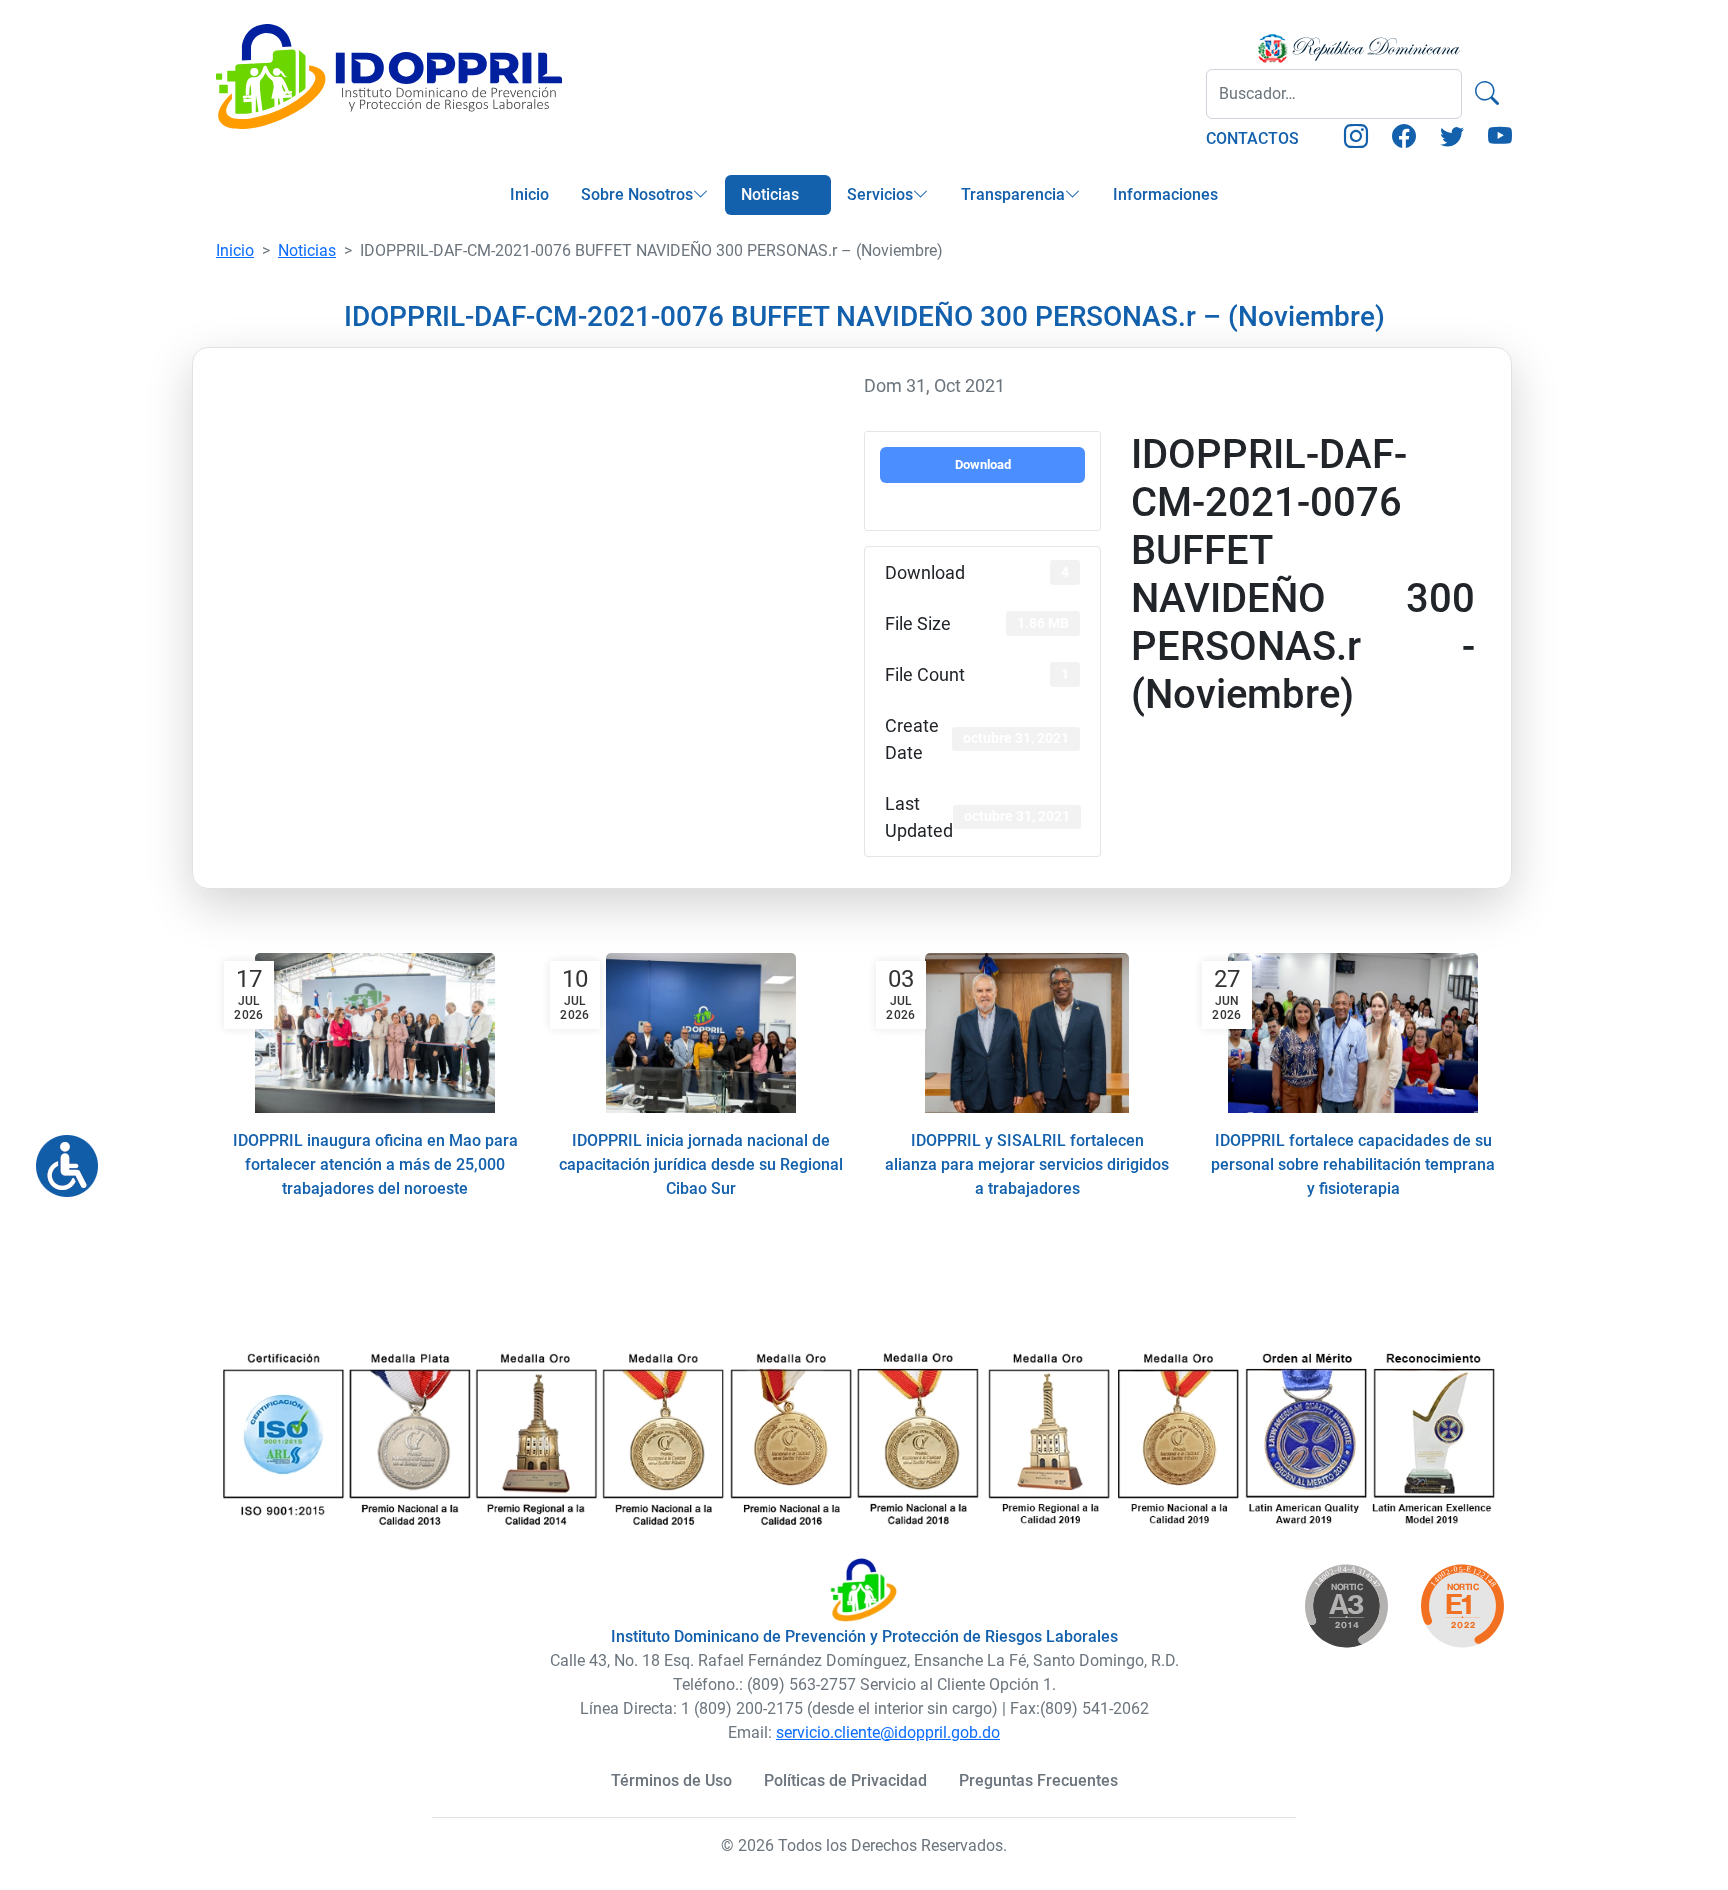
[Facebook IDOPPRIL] (1404, 139)
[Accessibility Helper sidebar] (59, 1158)
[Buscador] (1487, 94)
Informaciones (1165, 194)
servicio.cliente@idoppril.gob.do (888, 1732)
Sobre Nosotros (637, 194)
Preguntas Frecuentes (1038, 1780)
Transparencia (1013, 194)
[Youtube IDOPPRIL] (1500, 139)
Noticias (770, 194)
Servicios (880, 194)
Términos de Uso (671, 1780)
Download (983, 464)
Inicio (529, 194)
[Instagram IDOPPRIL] (1356, 139)
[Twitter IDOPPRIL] (1452, 139)
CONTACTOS (1252, 138)
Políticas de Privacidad (845, 1780)
